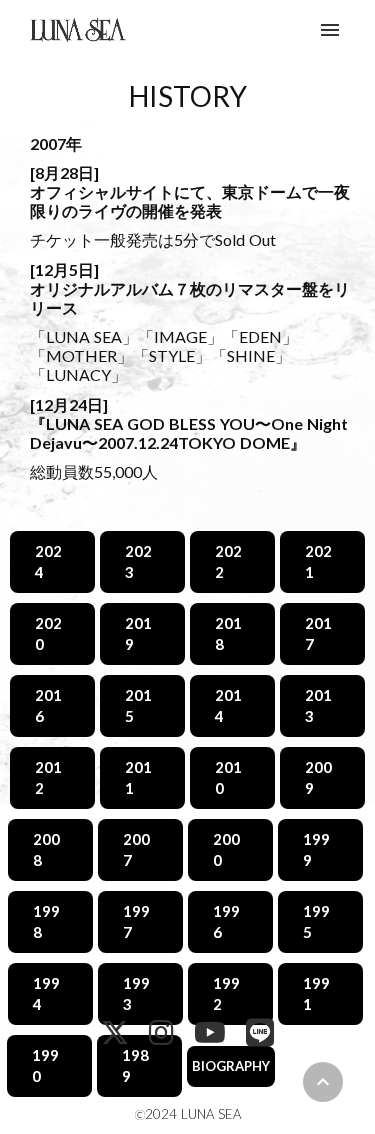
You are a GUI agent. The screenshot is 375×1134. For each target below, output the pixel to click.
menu (330, 30)
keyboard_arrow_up (323, 1082)
